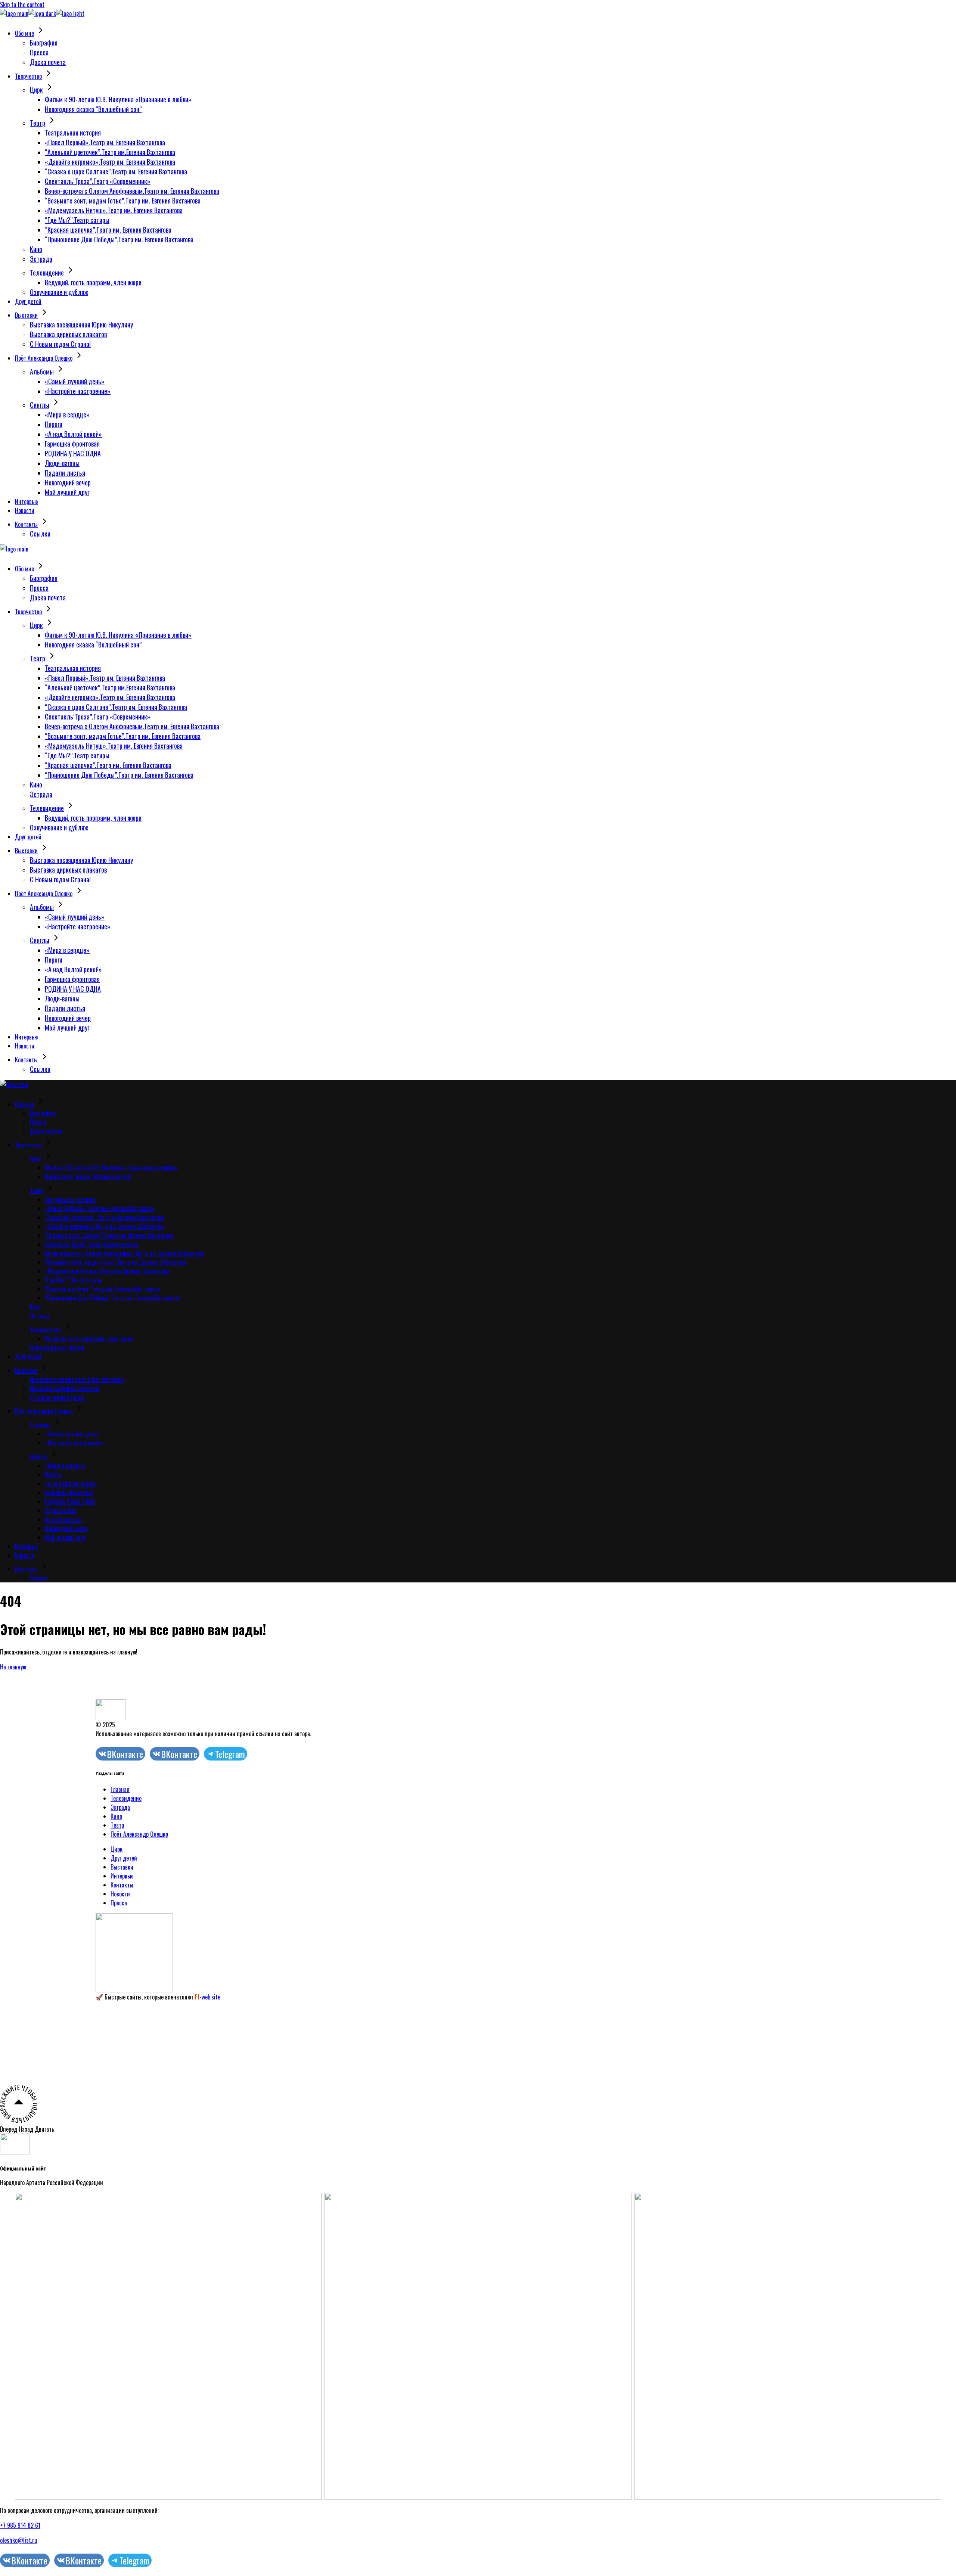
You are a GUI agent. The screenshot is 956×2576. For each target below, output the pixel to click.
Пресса (119, 1903)
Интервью (122, 1876)
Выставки (122, 1867)
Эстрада (120, 1807)
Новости (120, 1894)
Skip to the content (22, 4)
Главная (120, 1789)
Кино (116, 1816)
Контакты (122, 1885)
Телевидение (126, 1798)
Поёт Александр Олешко (139, 1834)
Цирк (117, 1849)
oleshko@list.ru (18, 2540)
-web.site (208, 1997)
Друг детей (124, 1858)
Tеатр (117, 1825)
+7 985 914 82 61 (20, 2525)
